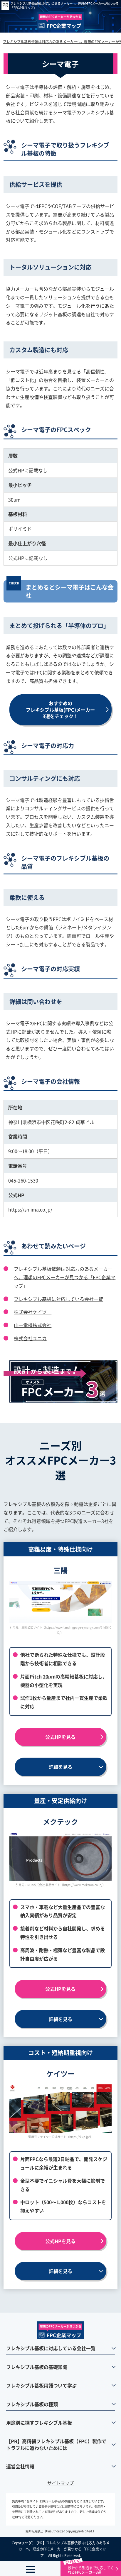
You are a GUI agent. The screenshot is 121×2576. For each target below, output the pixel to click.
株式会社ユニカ (30, 1338)
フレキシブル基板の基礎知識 (37, 2367)
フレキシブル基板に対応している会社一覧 (58, 1299)
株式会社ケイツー (33, 1312)
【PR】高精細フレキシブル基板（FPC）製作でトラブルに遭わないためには (56, 2444)
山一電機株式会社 (33, 1325)
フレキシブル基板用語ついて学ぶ (41, 2385)
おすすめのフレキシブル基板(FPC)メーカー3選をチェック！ (60, 710)
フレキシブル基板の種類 (32, 2404)
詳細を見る (60, 1767)
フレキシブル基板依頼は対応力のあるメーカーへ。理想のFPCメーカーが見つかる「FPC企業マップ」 (65, 6)
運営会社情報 (20, 2466)
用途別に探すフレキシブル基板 (39, 2423)
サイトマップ (60, 2483)
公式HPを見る (60, 1737)
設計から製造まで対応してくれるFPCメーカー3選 (91, 2570)
